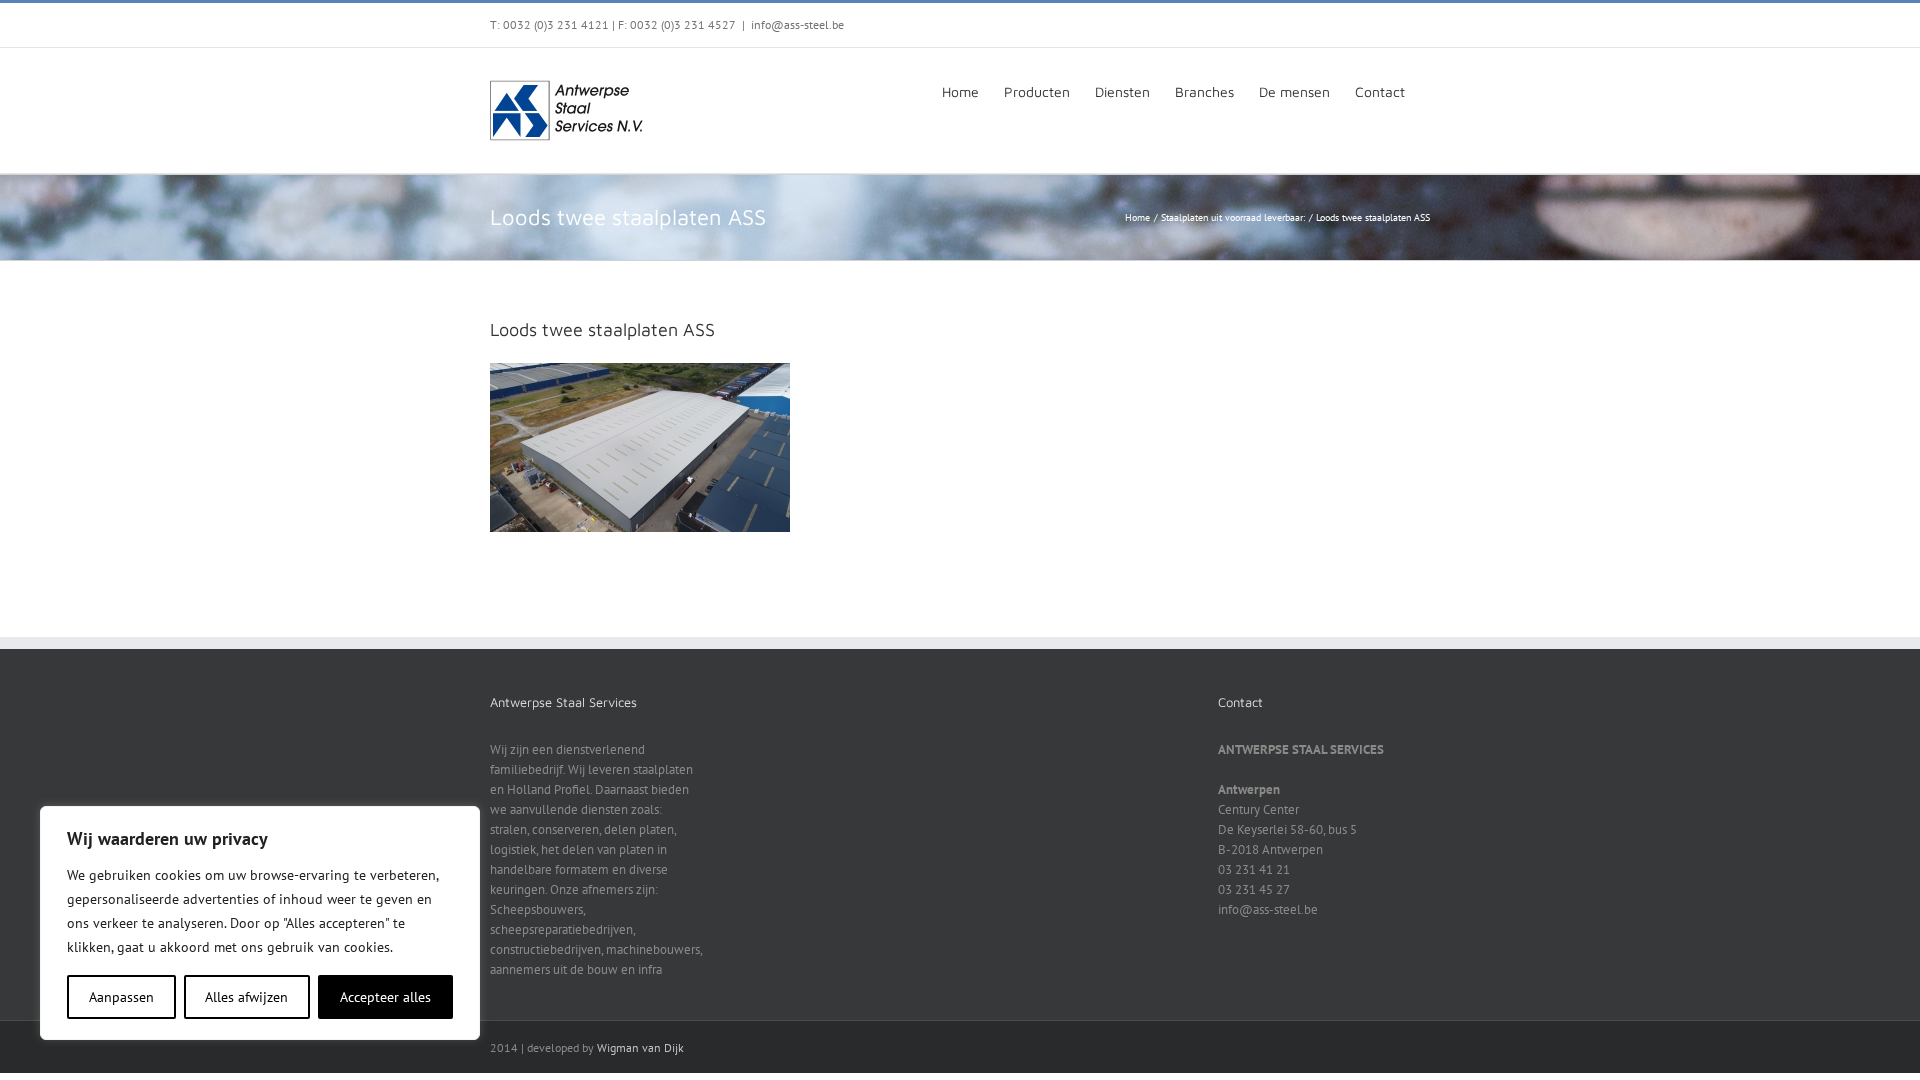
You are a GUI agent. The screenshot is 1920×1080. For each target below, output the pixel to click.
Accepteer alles (385, 997)
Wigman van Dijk (640, 1047)
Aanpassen (121, 997)
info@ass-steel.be (797, 24)
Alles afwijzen (246, 997)
